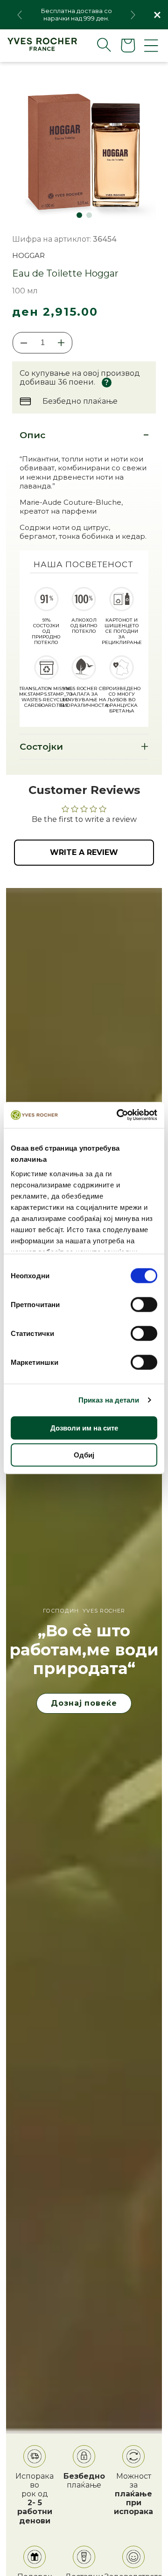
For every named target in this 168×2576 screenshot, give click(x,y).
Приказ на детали (109, 1400)
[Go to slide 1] (79, 215)
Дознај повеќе (84, 1703)
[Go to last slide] (20, 15)
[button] (97, 45)
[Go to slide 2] (89, 215)
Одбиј (84, 1454)
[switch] (144, 1304)
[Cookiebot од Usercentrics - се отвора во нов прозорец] (119, 1115)
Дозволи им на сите (84, 1427)
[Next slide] (133, 15)
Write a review (84, 852)
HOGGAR (28, 255)
